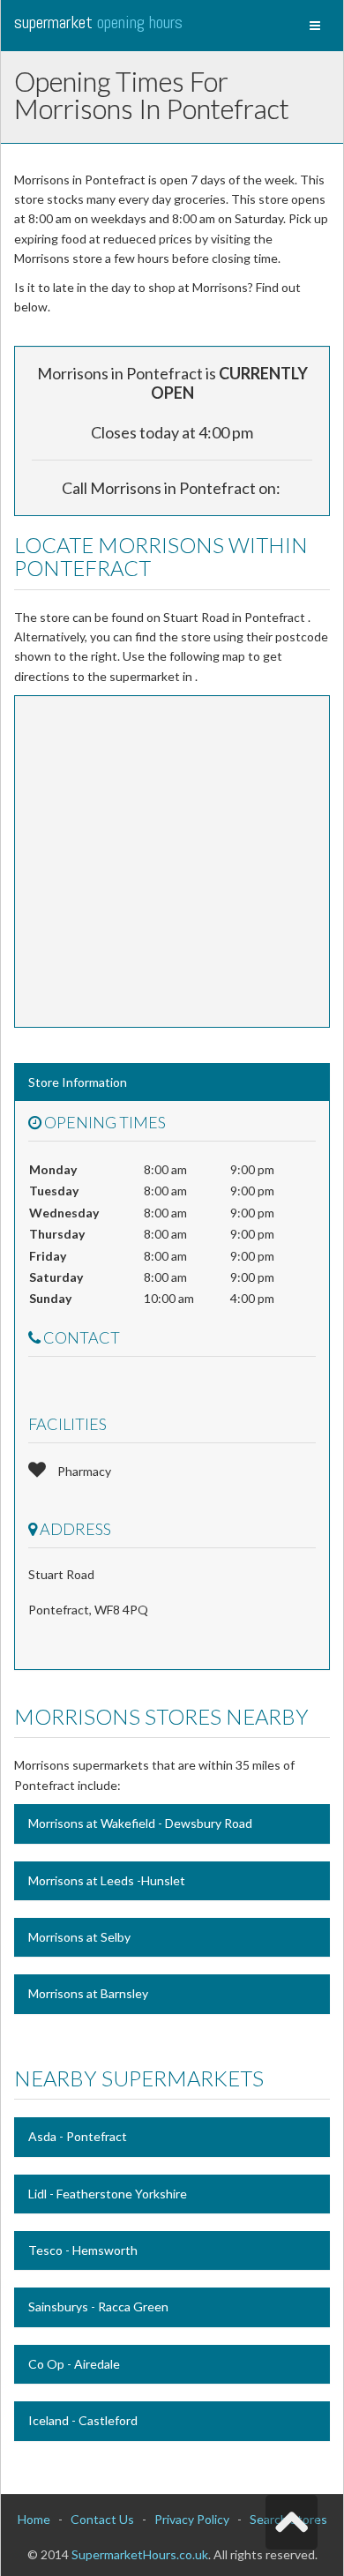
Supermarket (98, 22)
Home (34, 2519)
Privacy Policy (192, 2519)
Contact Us (102, 2519)
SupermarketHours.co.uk (140, 2554)
